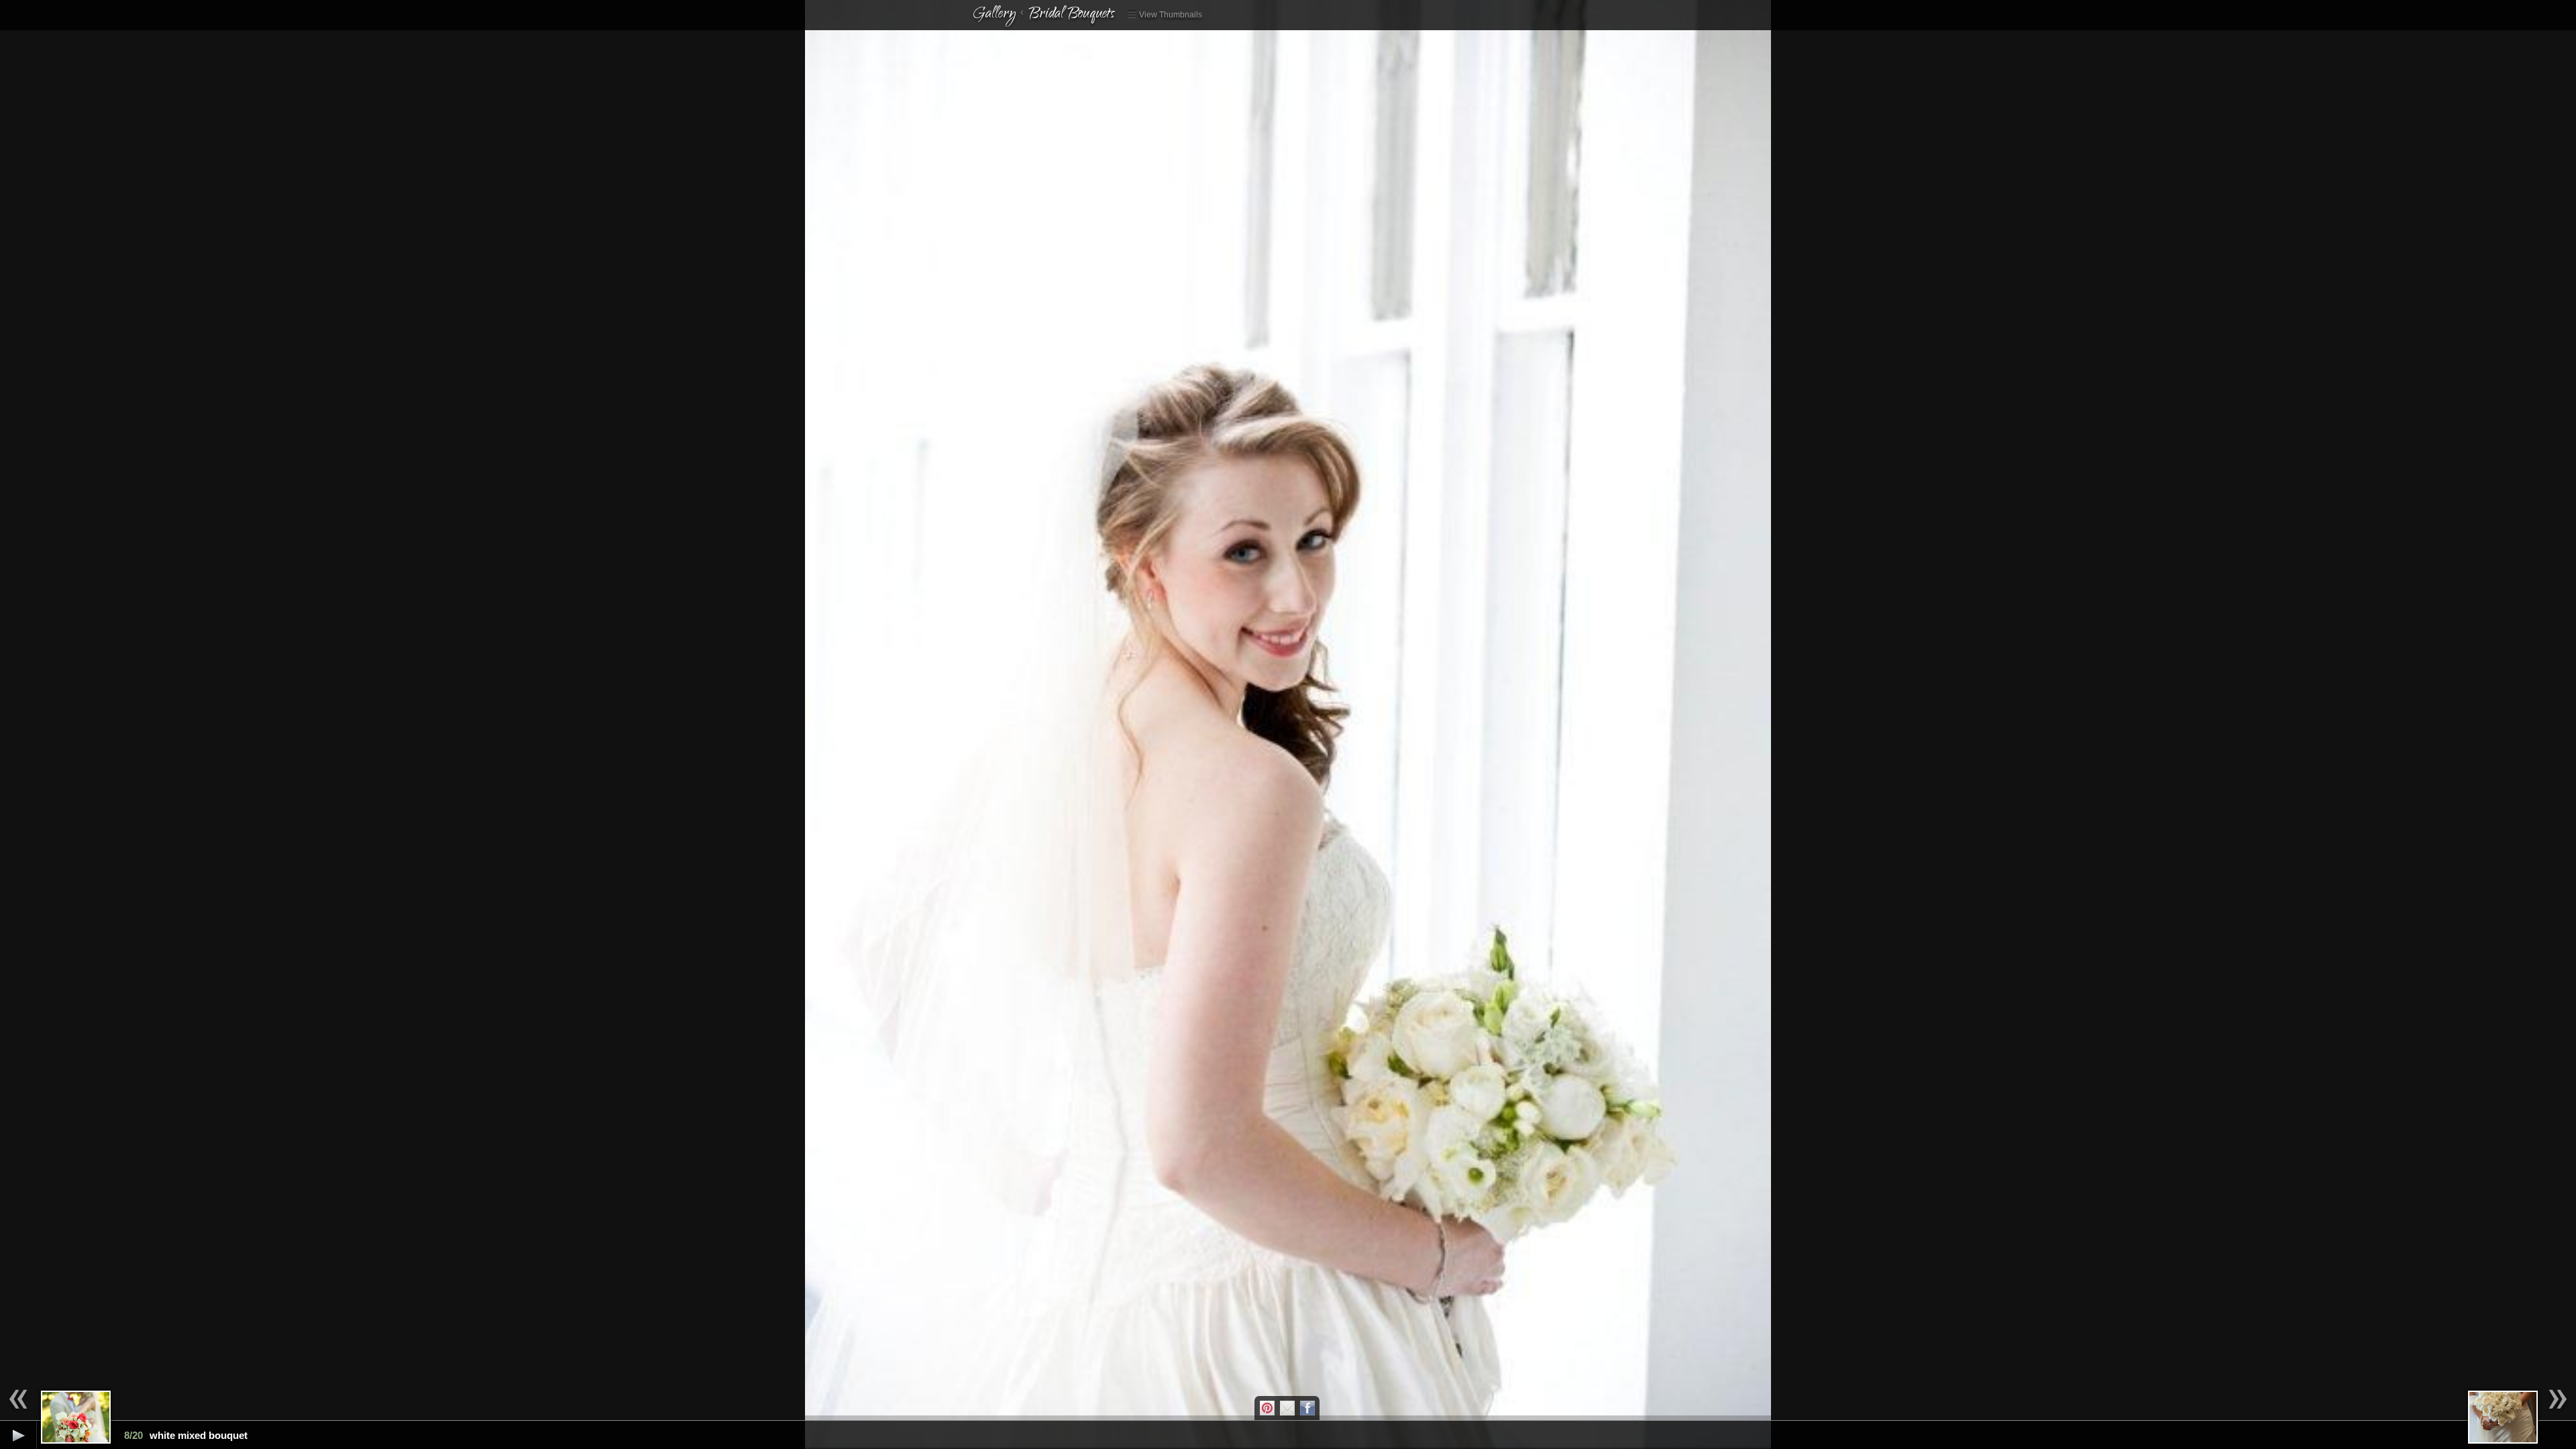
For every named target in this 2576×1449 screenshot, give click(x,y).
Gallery (994, 15)
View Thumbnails (1170, 15)
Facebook (1307, 1408)
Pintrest (1267, 1408)
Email (1287, 1408)
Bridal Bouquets (1071, 15)
